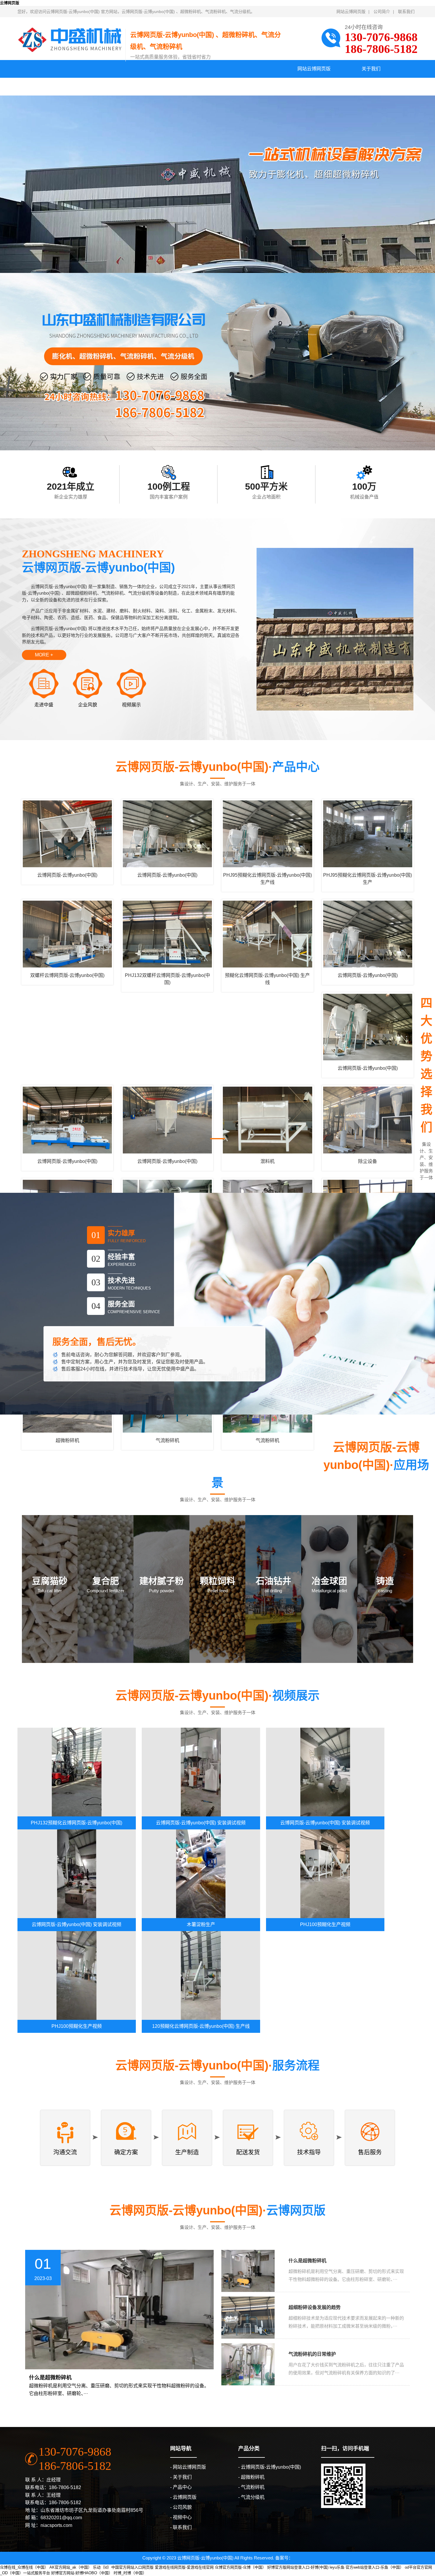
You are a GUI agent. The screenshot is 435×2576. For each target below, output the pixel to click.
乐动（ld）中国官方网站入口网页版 (123, 2567)
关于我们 (371, 69)
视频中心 (217, 86)
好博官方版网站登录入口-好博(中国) (298, 2567)
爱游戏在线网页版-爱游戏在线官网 (184, 2567)
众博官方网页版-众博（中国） (240, 2567)
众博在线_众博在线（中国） (24, 2567)
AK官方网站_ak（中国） (71, 2567)
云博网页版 (10, 3)
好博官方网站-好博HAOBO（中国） (82, 2573)
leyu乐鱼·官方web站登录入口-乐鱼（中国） (367, 2567)
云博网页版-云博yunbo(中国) (271, 2467)
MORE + (44, 655)
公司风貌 (160, 86)
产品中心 (46, 86)
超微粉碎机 (253, 2477)
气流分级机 (253, 2497)
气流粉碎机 (253, 2487)
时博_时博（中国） (130, 2573)
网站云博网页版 (351, 12)
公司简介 (382, 12)
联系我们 (406, 12)
